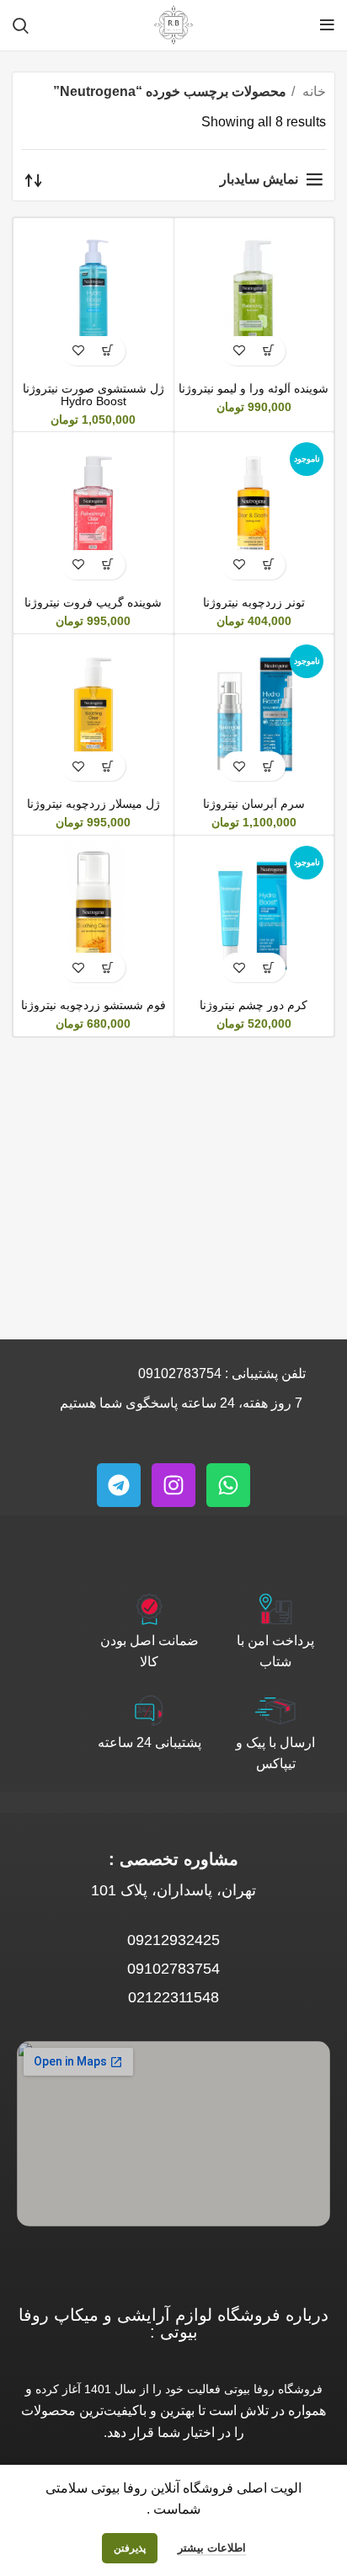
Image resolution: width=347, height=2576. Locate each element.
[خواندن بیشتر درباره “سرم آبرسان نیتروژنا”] (268, 766)
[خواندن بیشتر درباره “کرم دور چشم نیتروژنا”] (268, 967)
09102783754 (180, 1374)
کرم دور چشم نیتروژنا (254, 1005)
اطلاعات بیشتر (212, 2548)
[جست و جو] (21, 25)
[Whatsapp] (228, 1485)
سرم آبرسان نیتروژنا (254, 804)
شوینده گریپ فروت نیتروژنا (93, 602)
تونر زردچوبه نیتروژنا (254, 602)
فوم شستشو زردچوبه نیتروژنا (93, 1005)
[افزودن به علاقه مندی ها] (239, 351)
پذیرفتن (130, 2548)
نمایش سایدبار (259, 179)
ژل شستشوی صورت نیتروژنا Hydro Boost (93, 395)
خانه (312, 91)
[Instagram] (173, 1485)
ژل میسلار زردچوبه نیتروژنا (93, 804)
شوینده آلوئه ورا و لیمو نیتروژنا (254, 388)
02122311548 (173, 1997)
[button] (268, 351)
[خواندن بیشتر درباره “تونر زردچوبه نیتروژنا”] (268, 565)
